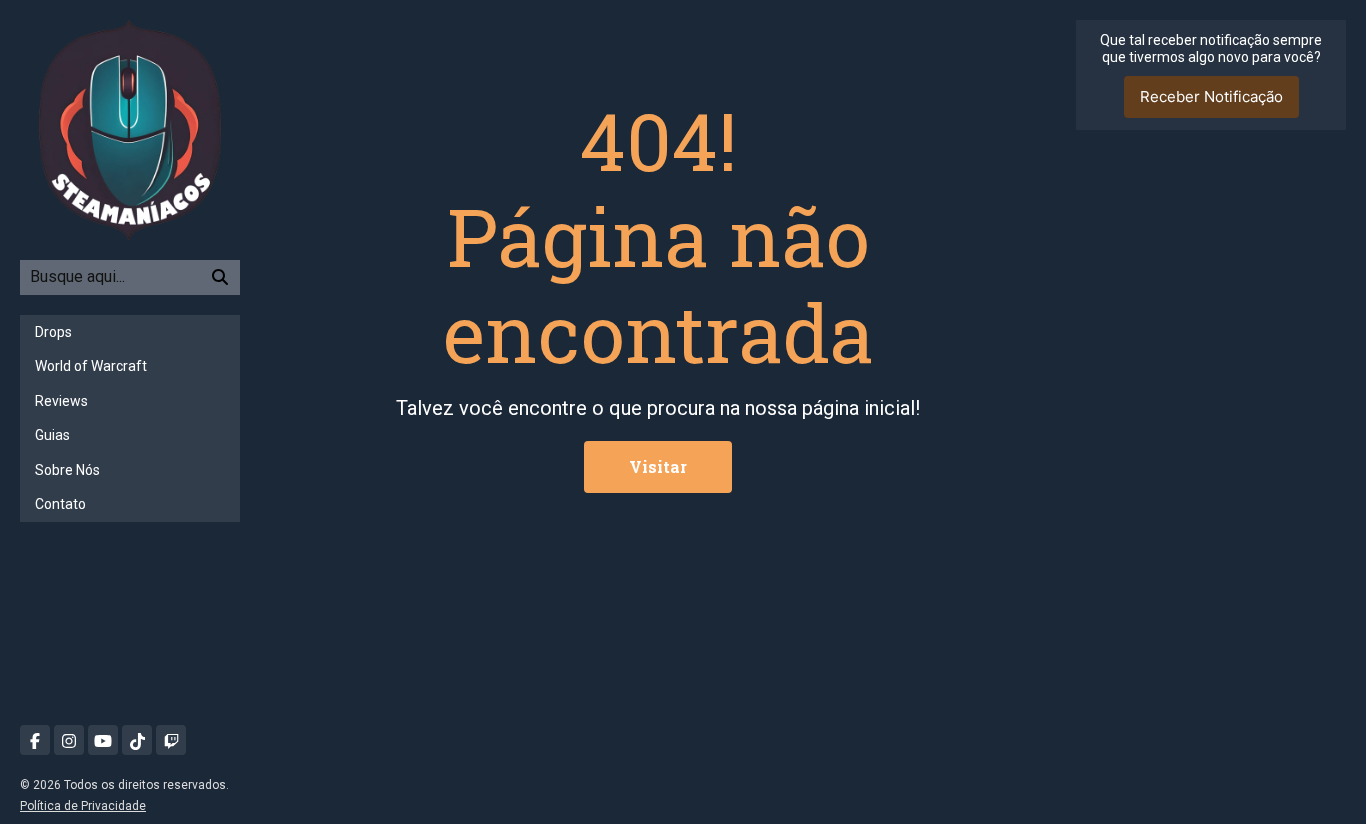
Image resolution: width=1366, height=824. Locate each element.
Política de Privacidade (83, 806)
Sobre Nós (67, 470)
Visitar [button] (658, 466)
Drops (53, 332)
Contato (60, 504)
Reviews (61, 401)
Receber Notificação (1211, 96)
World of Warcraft (91, 366)
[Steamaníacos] (130, 128)
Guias (52, 435)
